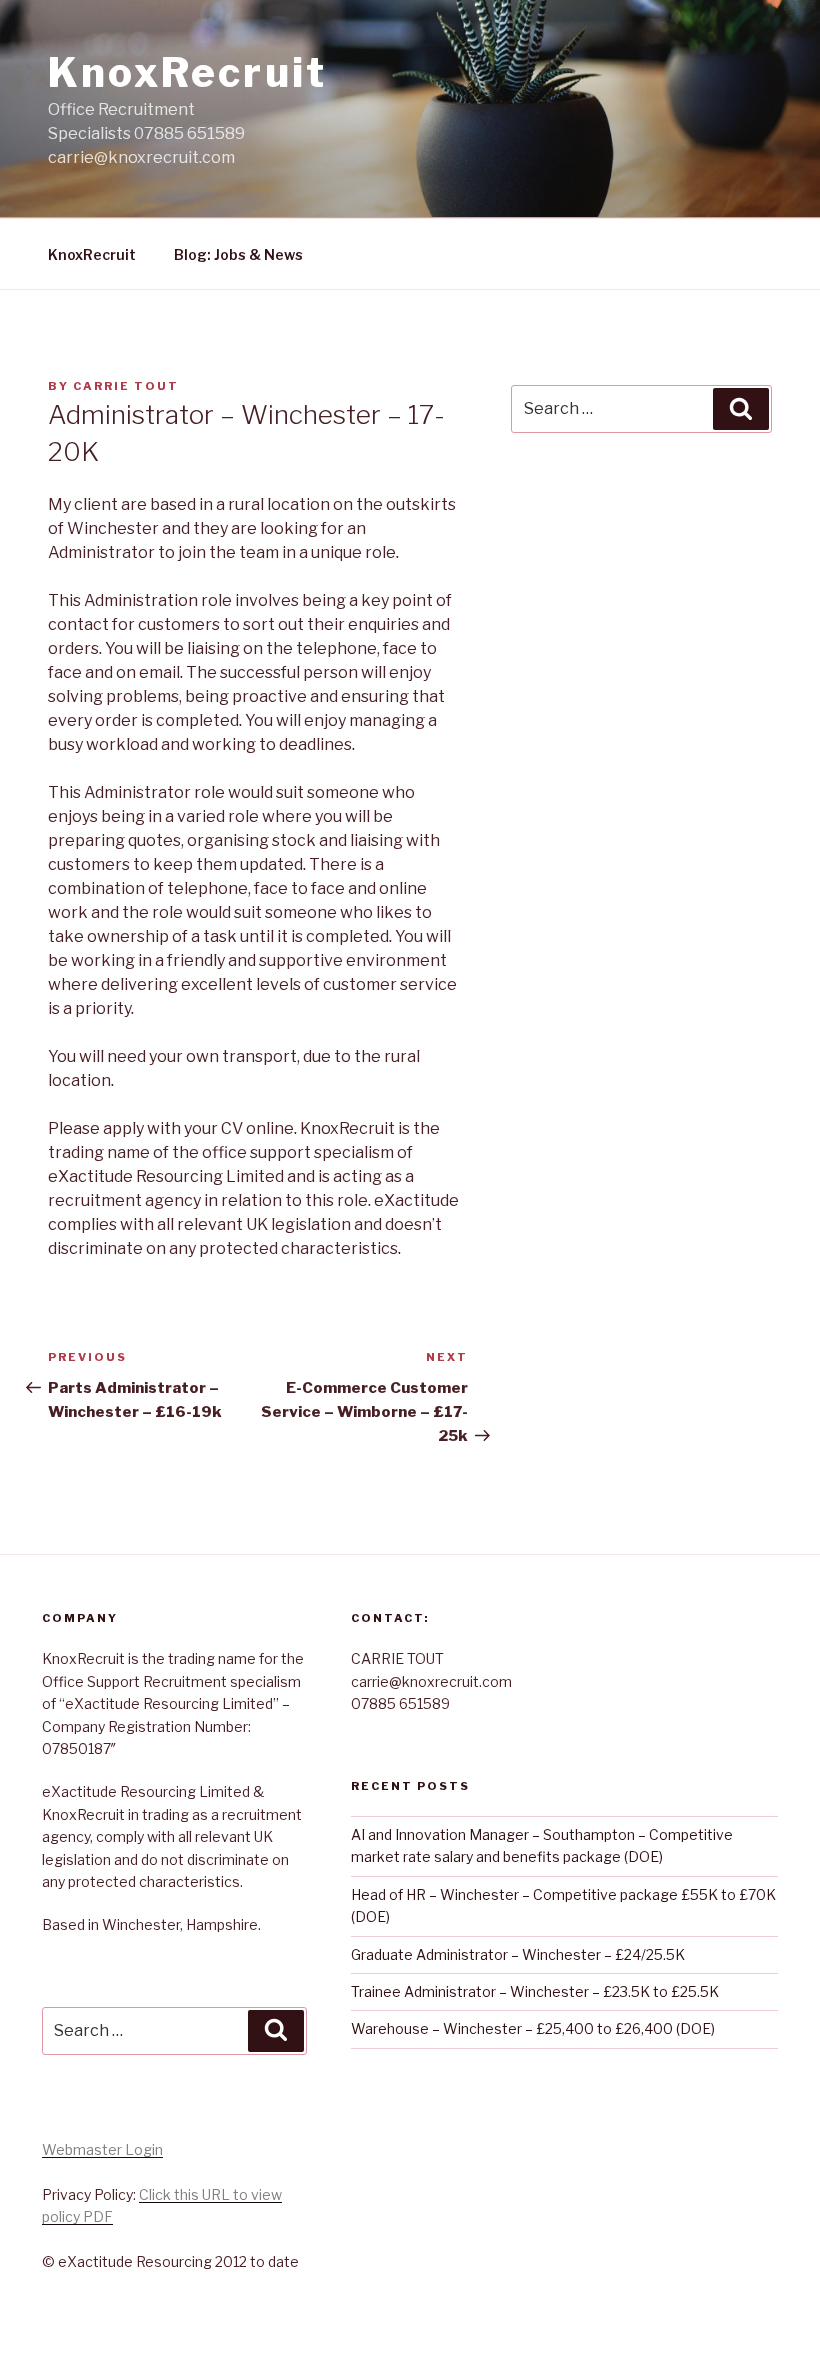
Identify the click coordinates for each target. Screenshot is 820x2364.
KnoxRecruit (187, 72)
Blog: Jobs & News (238, 254)
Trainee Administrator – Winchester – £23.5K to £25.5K (535, 1991)
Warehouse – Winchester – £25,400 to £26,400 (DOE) (533, 2028)
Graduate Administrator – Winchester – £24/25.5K (518, 1954)
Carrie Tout (126, 386)
